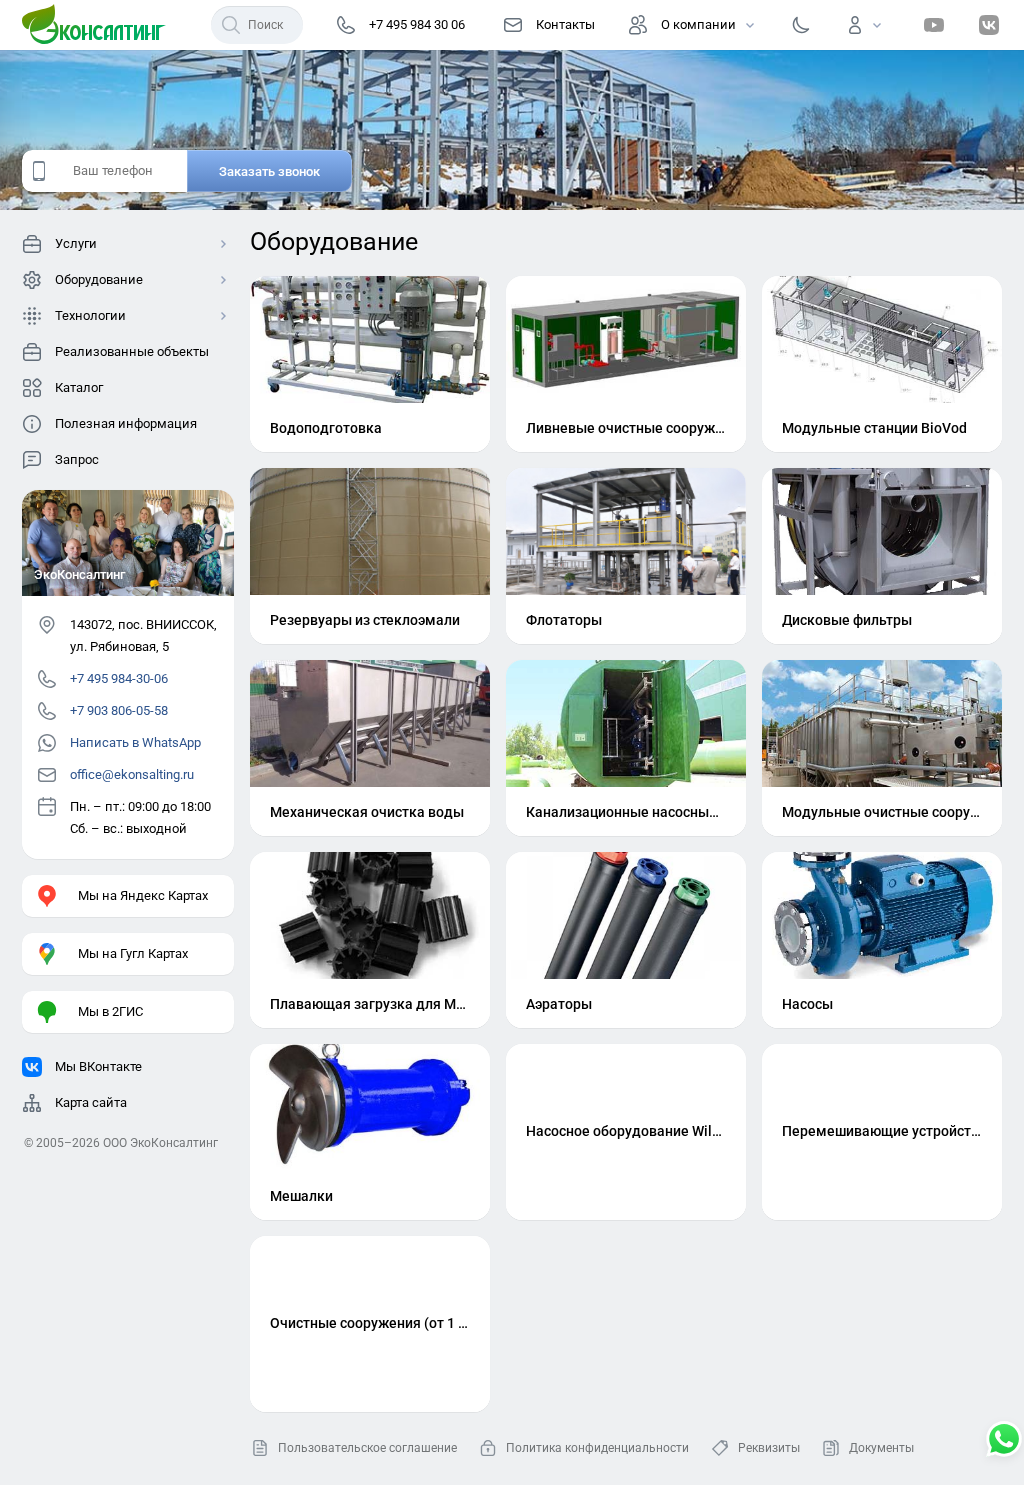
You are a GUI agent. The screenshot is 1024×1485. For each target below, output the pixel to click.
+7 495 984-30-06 (119, 678)
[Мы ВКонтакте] (989, 25)
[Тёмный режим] (801, 25)
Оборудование (99, 279)
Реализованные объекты (132, 351)
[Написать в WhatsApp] (1004, 1441)
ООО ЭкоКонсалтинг (160, 1143)
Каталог (79, 387)
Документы (881, 1448)
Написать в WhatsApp (135, 742)
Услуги (76, 243)
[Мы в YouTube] (934, 25)
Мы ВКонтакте (98, 1066)
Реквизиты (769, 1448)
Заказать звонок (269, 171)
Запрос (77, 459)
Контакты (565, 24)
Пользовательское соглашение (367, 1448)
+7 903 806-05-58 (119, 710)
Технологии (90, 315)
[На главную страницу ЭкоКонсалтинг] (100, 25)
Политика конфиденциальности (597, 1448)
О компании (698, 24)
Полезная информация (126, 423)
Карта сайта (91, 1102)
